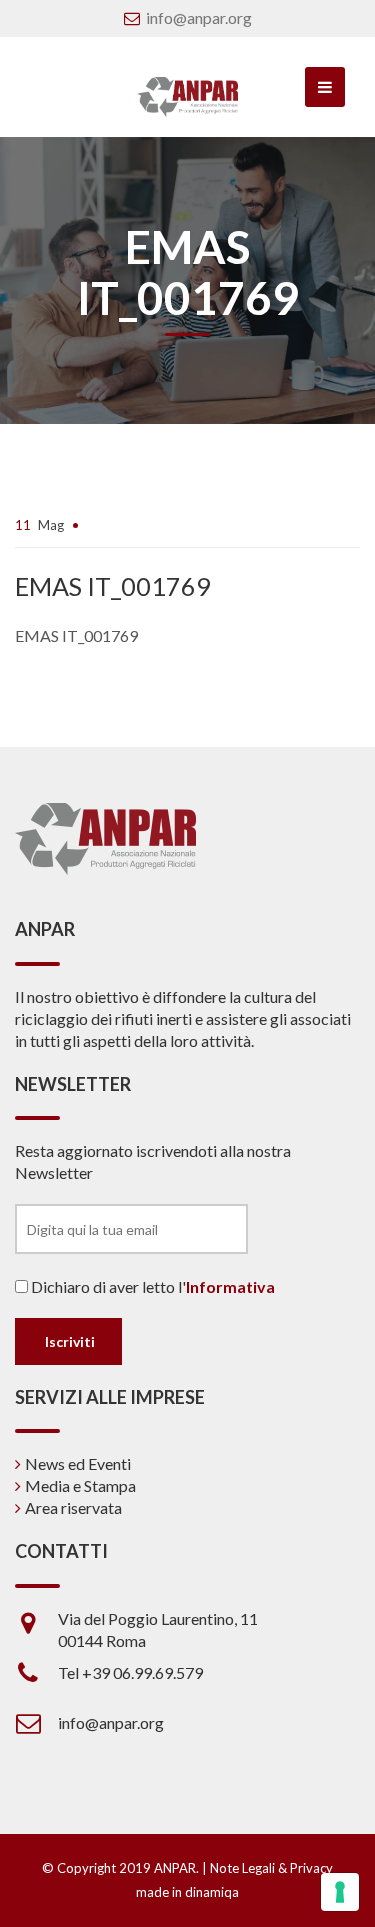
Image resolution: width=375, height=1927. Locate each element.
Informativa (230, 1286)
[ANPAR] (187, 97)
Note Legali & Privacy (271, 1868)
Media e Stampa (80, 1485)
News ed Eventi (78, 1463)
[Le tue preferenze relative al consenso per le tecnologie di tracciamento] (340, 1892)
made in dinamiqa (187, 1892)
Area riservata (73, 1507)
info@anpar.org (199, 17)
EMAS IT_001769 (76, 635)
